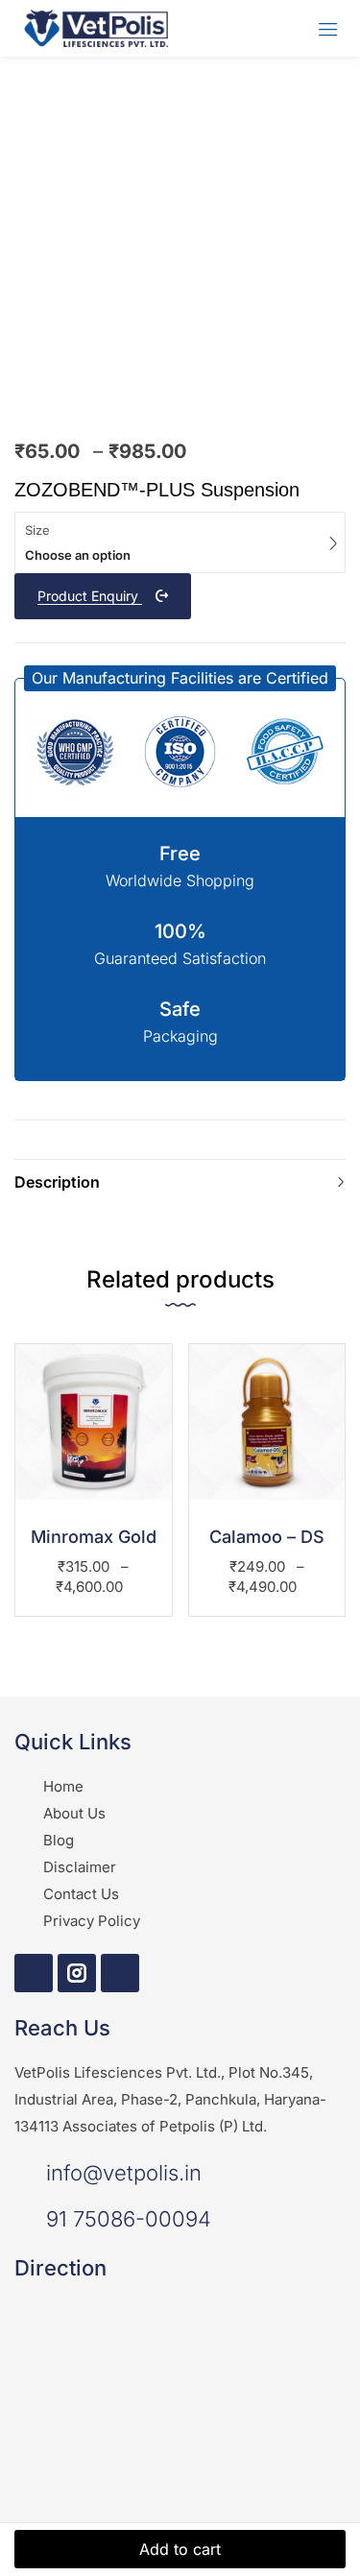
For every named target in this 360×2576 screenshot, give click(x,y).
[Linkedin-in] (120, 1973)
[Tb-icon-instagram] (77, 1973)
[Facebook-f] (34, 1973)
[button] (180, 678)
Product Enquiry (90, 596)
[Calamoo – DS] (267, 1422)
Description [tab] (57, 1182)
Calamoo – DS (267, 1537)
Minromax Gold (94, 1537)
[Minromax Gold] (94, 1422)
